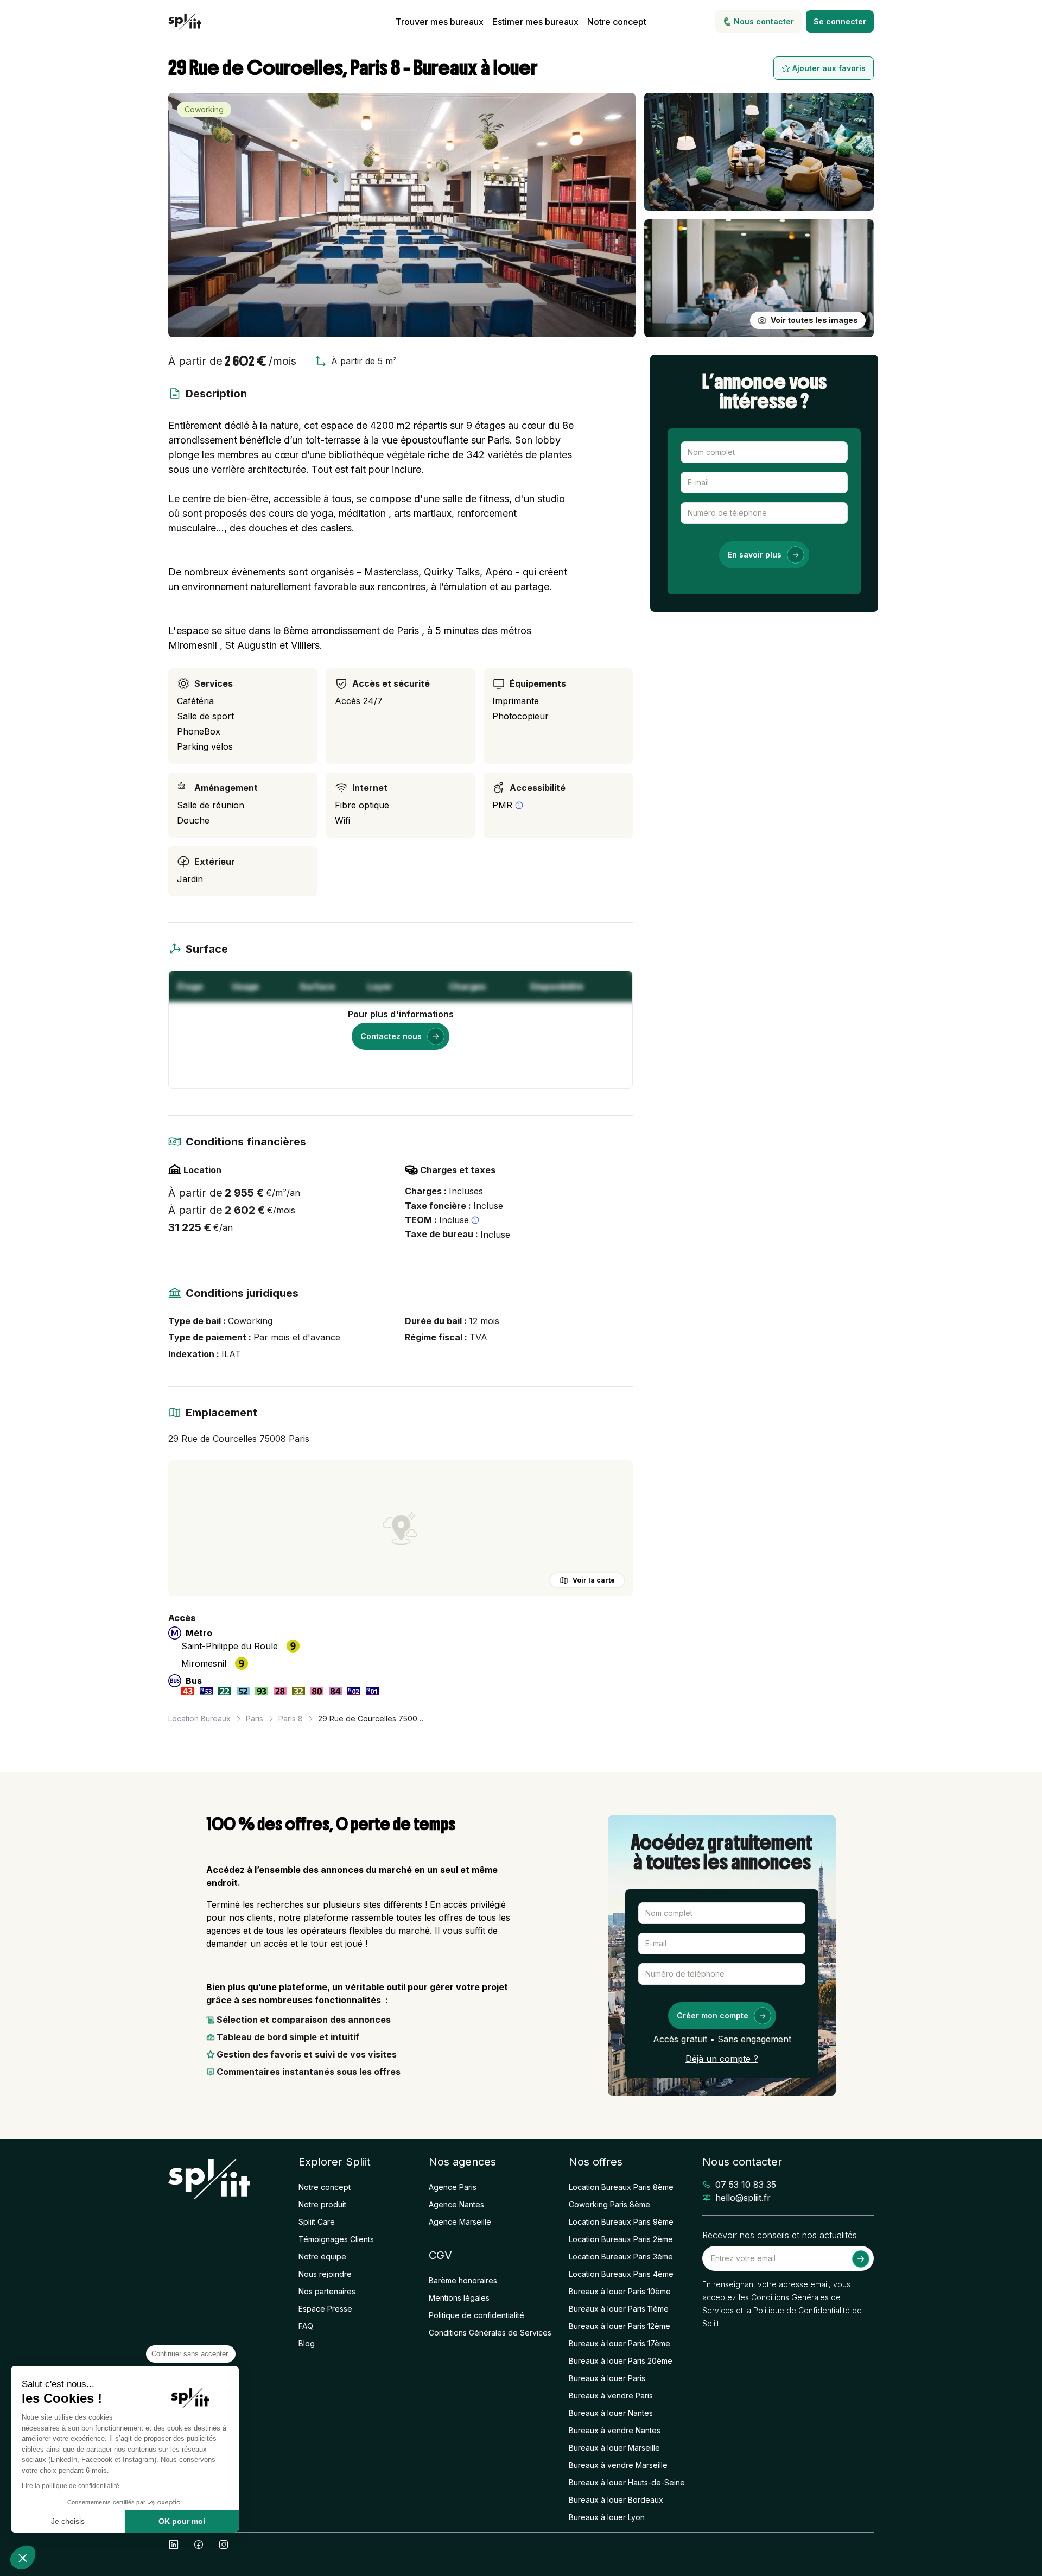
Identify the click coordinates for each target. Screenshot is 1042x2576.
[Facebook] (199, 2545)
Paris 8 (291, 1719)
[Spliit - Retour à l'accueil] (185, 22)
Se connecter (840, 21)
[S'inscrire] (861, 2259)
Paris (255, 1719)
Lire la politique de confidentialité (71, 2486)
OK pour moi (182, 2521)
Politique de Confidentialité (802, 2310)
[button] (23, 2558)
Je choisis (68, 2521)
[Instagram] (224, 2545)
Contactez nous (391, 1036)
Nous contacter (764, 21)
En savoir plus (755, 555)
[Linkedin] (174, 2545)
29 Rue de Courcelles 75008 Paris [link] (372, 1719)
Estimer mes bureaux (535, 22)
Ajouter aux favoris (829, 68)
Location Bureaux (199, 1719)
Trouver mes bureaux (440, 22)
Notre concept (617, 22)
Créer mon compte (713, 2015)
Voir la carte (594, 1580)
